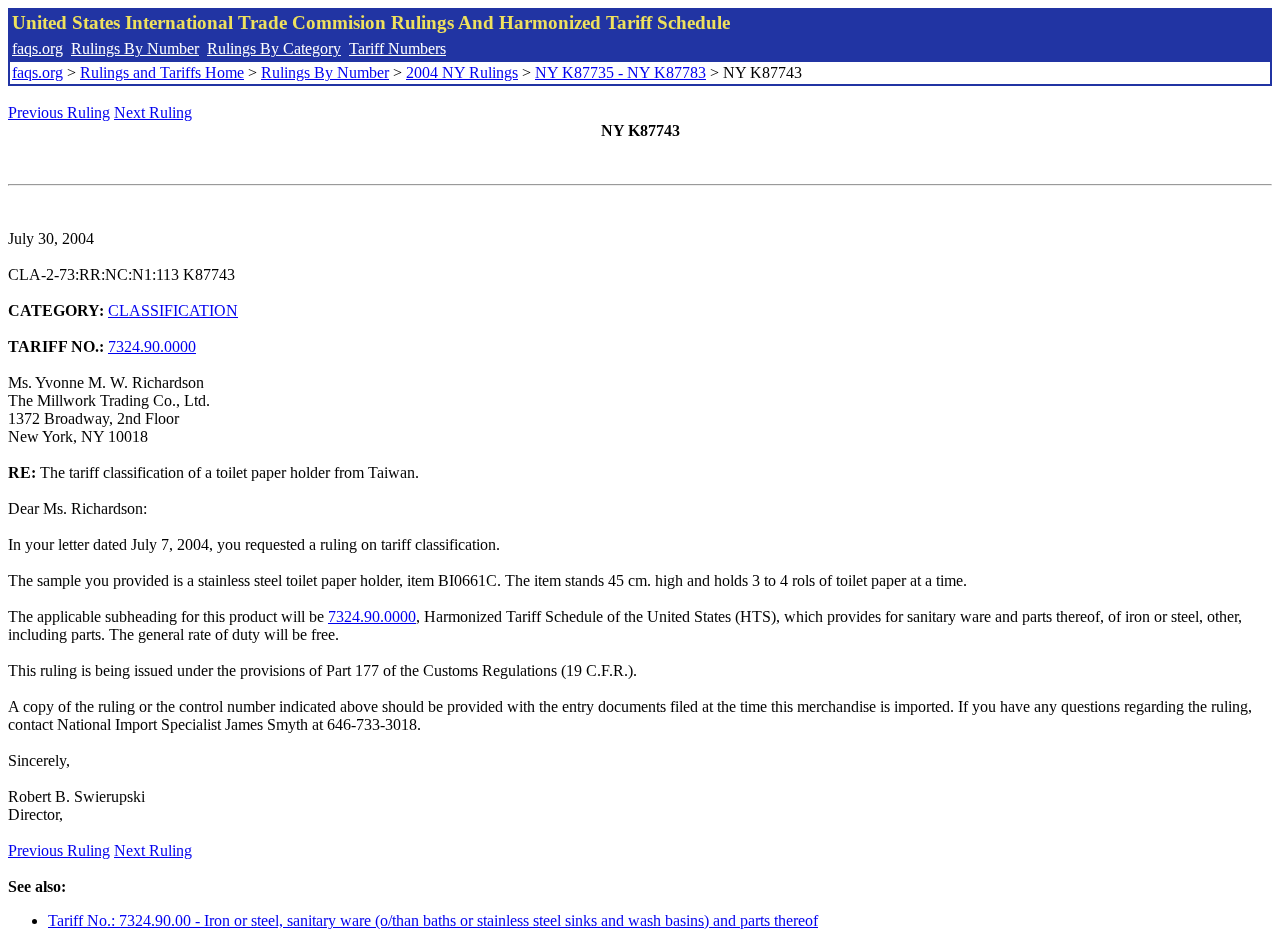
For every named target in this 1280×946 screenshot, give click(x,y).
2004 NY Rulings (462, 72)
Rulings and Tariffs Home (162, 72)
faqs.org (37, 48)
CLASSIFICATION (173, 310)
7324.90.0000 (152, 346)
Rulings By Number (135, 48)
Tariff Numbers (397, 48)
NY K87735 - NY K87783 (620, 72)
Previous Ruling (59, 112)
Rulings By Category (274, 48)
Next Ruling (153, 112)
